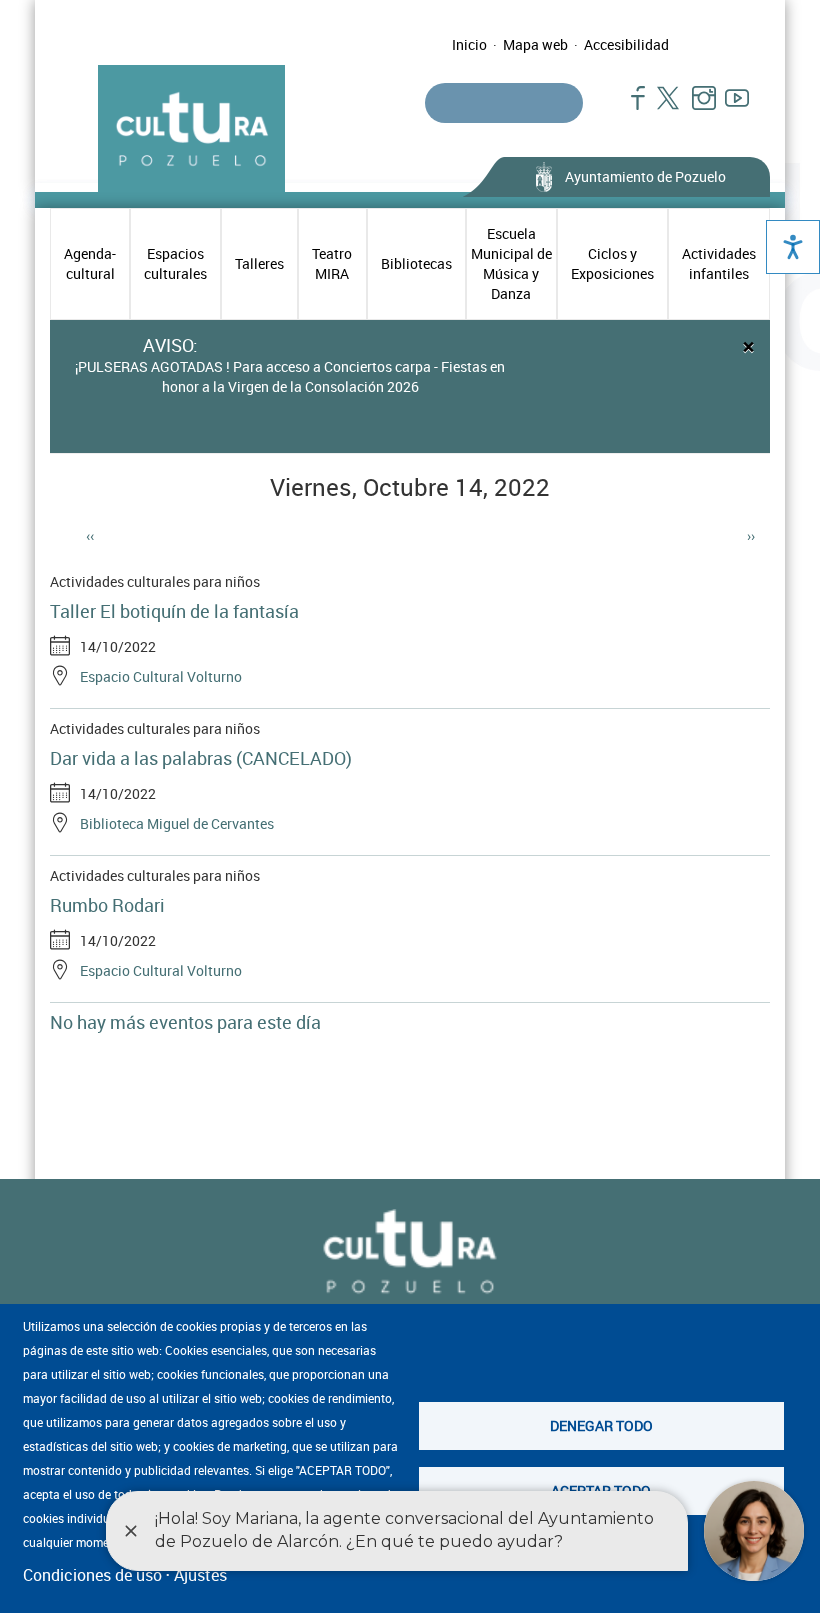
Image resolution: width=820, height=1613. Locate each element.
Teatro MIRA (332, 263)
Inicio (469, 44)
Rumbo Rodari (107, 905)
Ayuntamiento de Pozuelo (645, 176)
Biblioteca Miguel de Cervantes (177, 823)
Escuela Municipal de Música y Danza (511, 263)
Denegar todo (601, 1425)
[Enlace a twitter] (662, 108)
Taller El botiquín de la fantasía (174, 611)
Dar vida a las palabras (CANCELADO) (201, 758)
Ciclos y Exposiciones (612, 263)
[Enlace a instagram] (695, 108)
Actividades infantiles (719, 263)
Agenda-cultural (90, 263)
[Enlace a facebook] (629, 108)
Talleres (259, 263)
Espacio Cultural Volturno (161, 676)
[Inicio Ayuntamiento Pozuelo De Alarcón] (410, 1253)
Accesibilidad (626, 44)
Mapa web (535, 44)
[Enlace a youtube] (728, 108)
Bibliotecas (416, 263)
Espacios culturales (175, 263)
